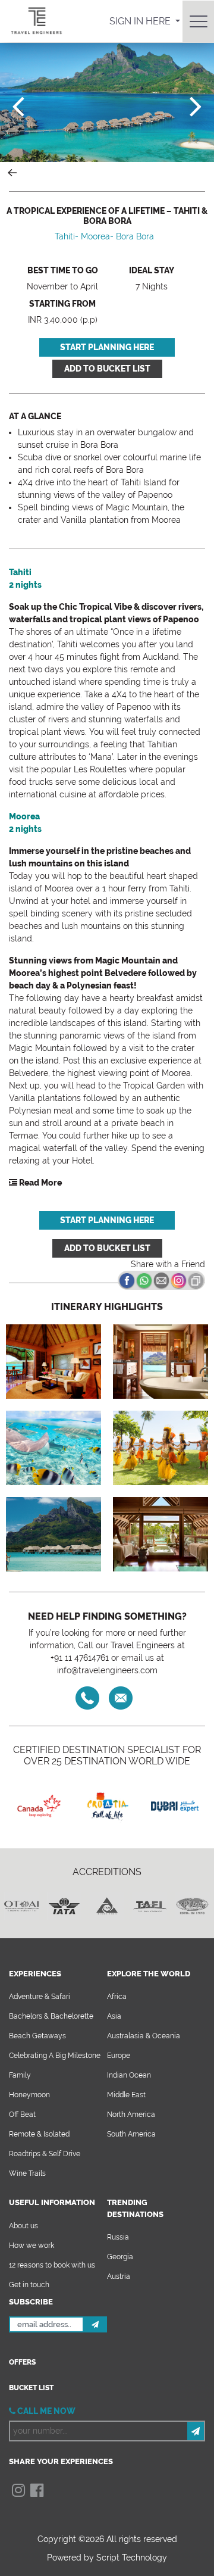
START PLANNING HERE (107, 347)
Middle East (126, 2095)
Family (20, 2075)
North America (131, 2115)
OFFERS (22, 2362)
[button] (35, 1183)
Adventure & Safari (40, 1997)
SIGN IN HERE (141, 21)
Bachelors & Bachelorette (51, 2016)
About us (23, 2226)
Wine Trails (27, 2173)
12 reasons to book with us (52, 2265)
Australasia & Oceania (144, 2036)
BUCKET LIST (31, 2388)
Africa (117, 1997)
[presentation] (18, 106)
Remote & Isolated (39, 2134)
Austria (119, 2276)
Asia (114, 2016)
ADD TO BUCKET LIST (107, 369)
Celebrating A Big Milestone (55, 2056)
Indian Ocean (129, 2075)
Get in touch (29, 2285)
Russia (118, 2237)
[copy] (196, 1280)
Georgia (120, 2257)
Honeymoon (29, 2095)
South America (131, 2134)
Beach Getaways (37, 2036)
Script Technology (132, 2558)
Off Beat (22, 2115)
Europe (119, 2056)
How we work (32, 2246)
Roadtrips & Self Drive (45, 2154)
